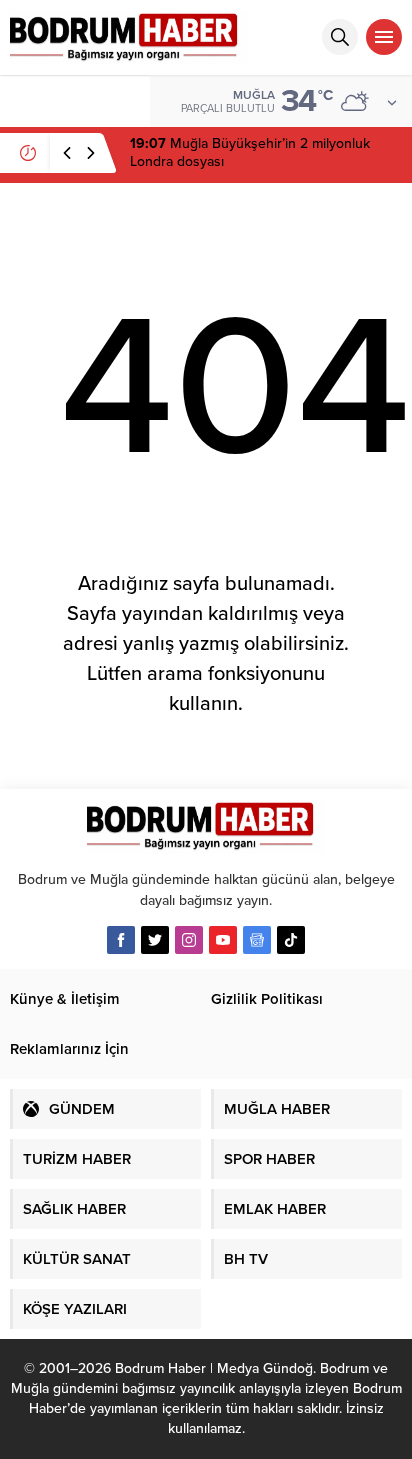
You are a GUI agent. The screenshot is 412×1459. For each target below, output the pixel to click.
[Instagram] (189, 940)
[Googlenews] (257, 940)
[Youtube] (223, 940)
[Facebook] (121, 940)
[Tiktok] (291, 940)
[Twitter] (155, 940)
